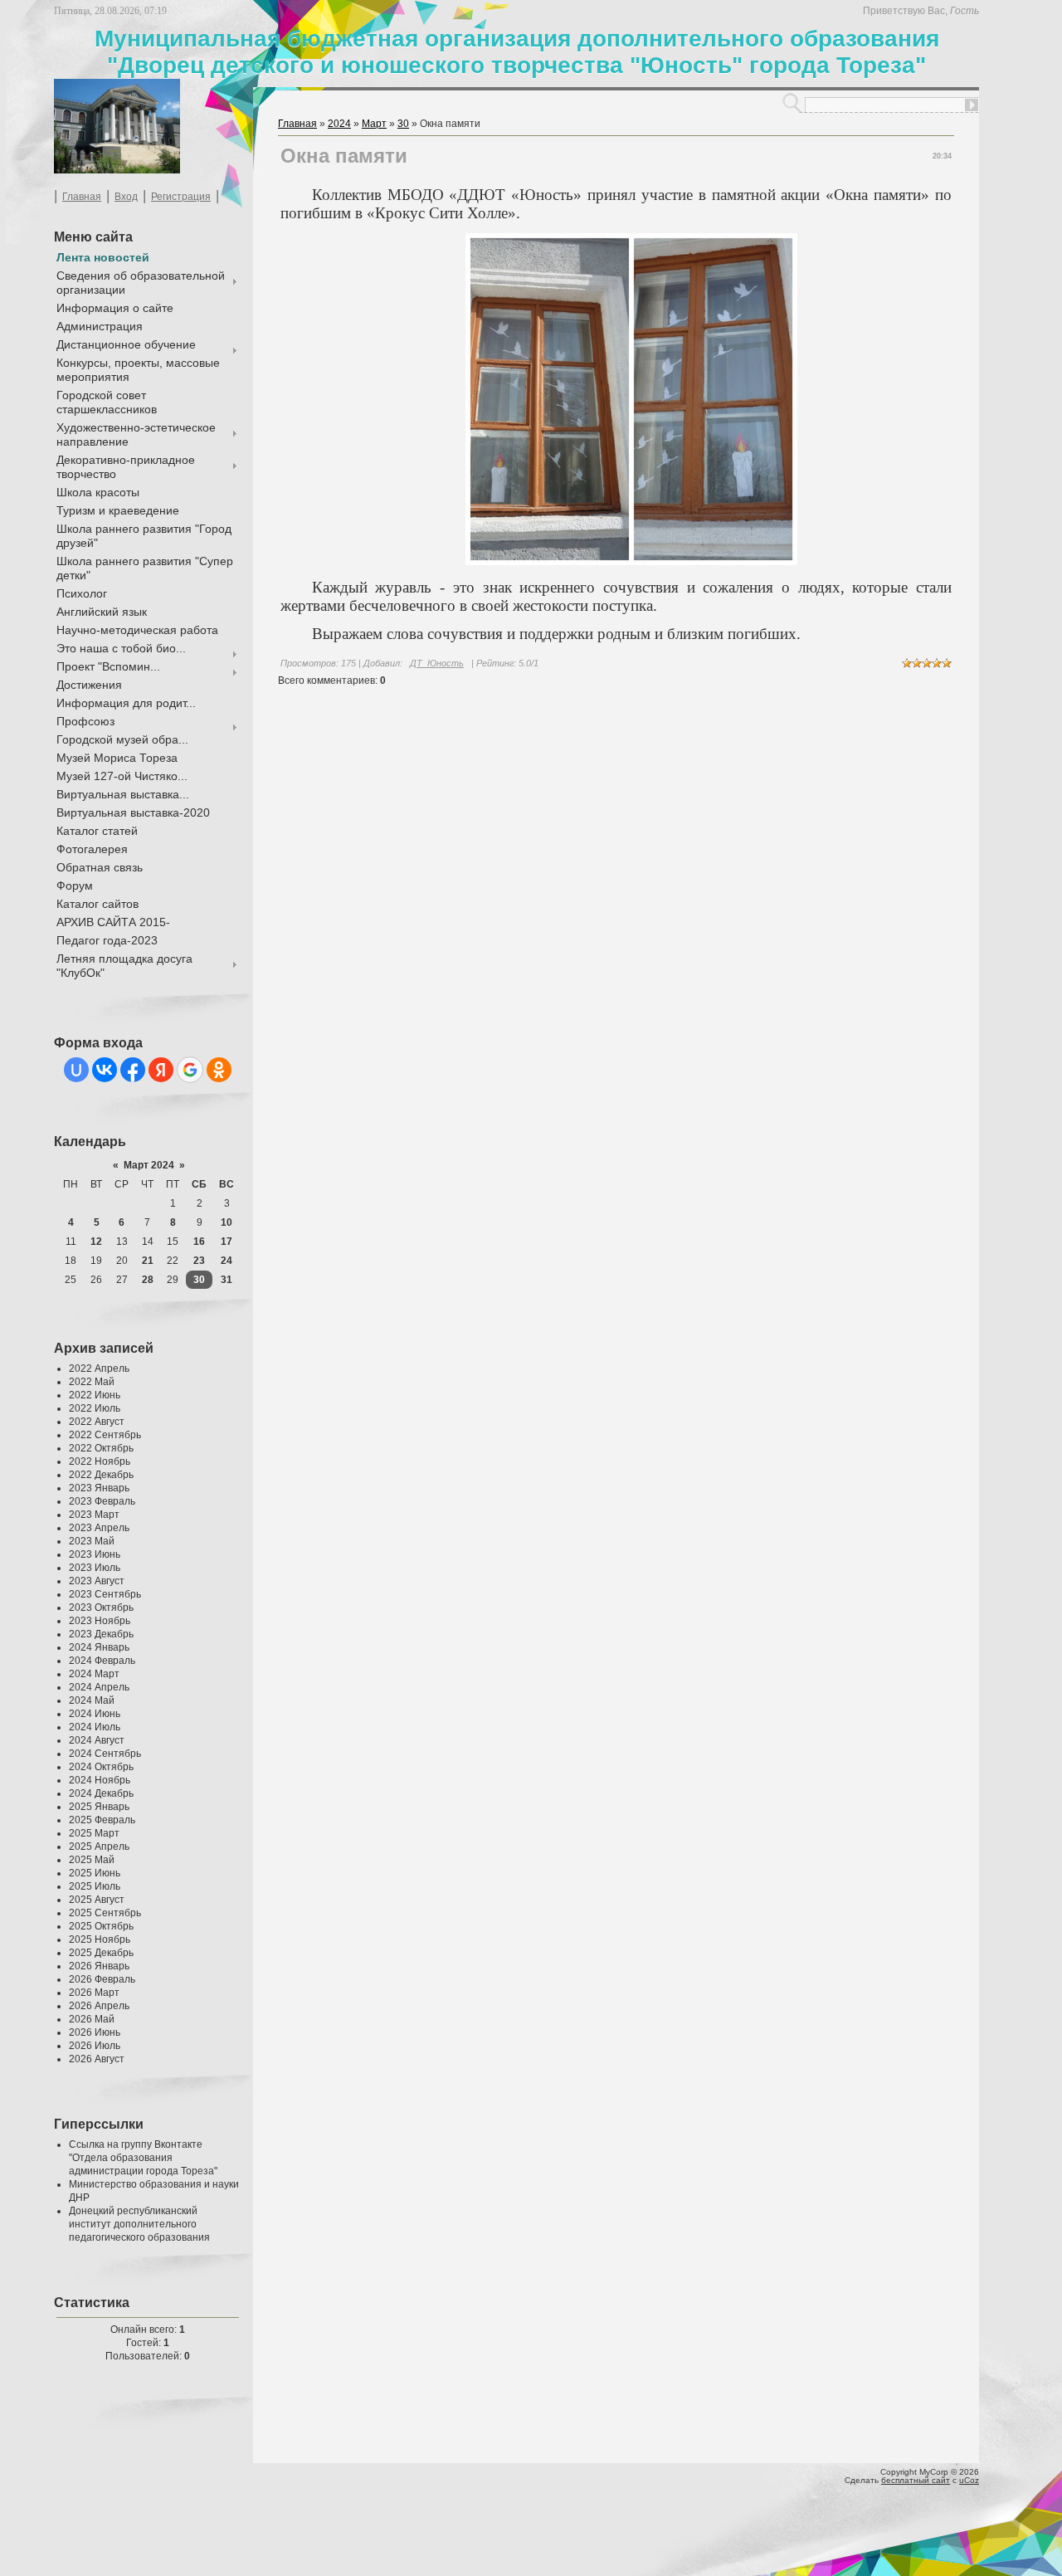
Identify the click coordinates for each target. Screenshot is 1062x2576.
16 (199, 1242)
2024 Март (94, 1674)
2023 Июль (95, 1568)
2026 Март (94, 1993)
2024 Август (97, 1740)
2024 (339, 124)
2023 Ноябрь (100, 1621)
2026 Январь (99, 1966)
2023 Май (92, 1541)
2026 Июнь (95, 2032)
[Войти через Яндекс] (161, 1070)
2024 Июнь (95, 1714)
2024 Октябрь (101, 1767)
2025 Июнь (95, 1873)
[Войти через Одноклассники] (219, 1070)
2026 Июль (95, 2046)
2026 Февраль (102, 1979)
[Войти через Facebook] (133, 1070)
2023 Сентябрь (105, 1594)
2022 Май (92, 1382)
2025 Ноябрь (100, 1939)
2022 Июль (95, 1408)
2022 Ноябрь (100, 1461)
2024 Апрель (99, 1687)
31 (227, 1280)
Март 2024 (149, 1165)
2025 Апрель (99, 1847)
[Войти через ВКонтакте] (105, 1070)
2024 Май (92, 1700)
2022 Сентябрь (105, 1435)
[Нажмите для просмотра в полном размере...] (631, 562)
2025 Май (92, 1860)
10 (227, 1222)
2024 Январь (99, 1647)
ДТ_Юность (437, 663)
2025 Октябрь (101, 1926)
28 (148, 1280)
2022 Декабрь (101, 1475)
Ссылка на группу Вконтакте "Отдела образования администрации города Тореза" (143, 2158)
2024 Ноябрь (100, 1780)
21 (148, 1261)
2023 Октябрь (101, 1608)
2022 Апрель (99, 1368)
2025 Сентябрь (105, 1913)
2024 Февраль (102, 1661)
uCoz (969, 2480)
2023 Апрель (99, 1528)
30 (199, 1280)
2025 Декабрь (101, 1953)
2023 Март (94, 1515)
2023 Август (97, 1581)
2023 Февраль (102, 1501)
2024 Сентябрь (105, 1754)
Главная (82, 197)
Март (374, 124)
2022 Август (97, 1422)
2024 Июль (95, 1727)
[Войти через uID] (76, 1070)
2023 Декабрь (101, 1634)
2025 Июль (95, 1886)
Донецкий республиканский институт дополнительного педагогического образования (139, 2224)
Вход (126, 197)
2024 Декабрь (101, 1793)
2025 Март (94, 1833)
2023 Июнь (95, 1554)
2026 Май (92, 2019)
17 (227, 1242)
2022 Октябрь (101, 1448)
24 (227, 1261)
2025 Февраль (102, 1820)
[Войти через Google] (190, 1070)
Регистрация (181, 197)
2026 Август (97, 2059)
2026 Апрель (99, 2006)
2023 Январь (99, 1488)
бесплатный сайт (916, 2480)
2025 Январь (99, 1807)
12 (96, 1242)
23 (199, 1261)
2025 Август (97, 1900)
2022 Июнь (95, 1395)
